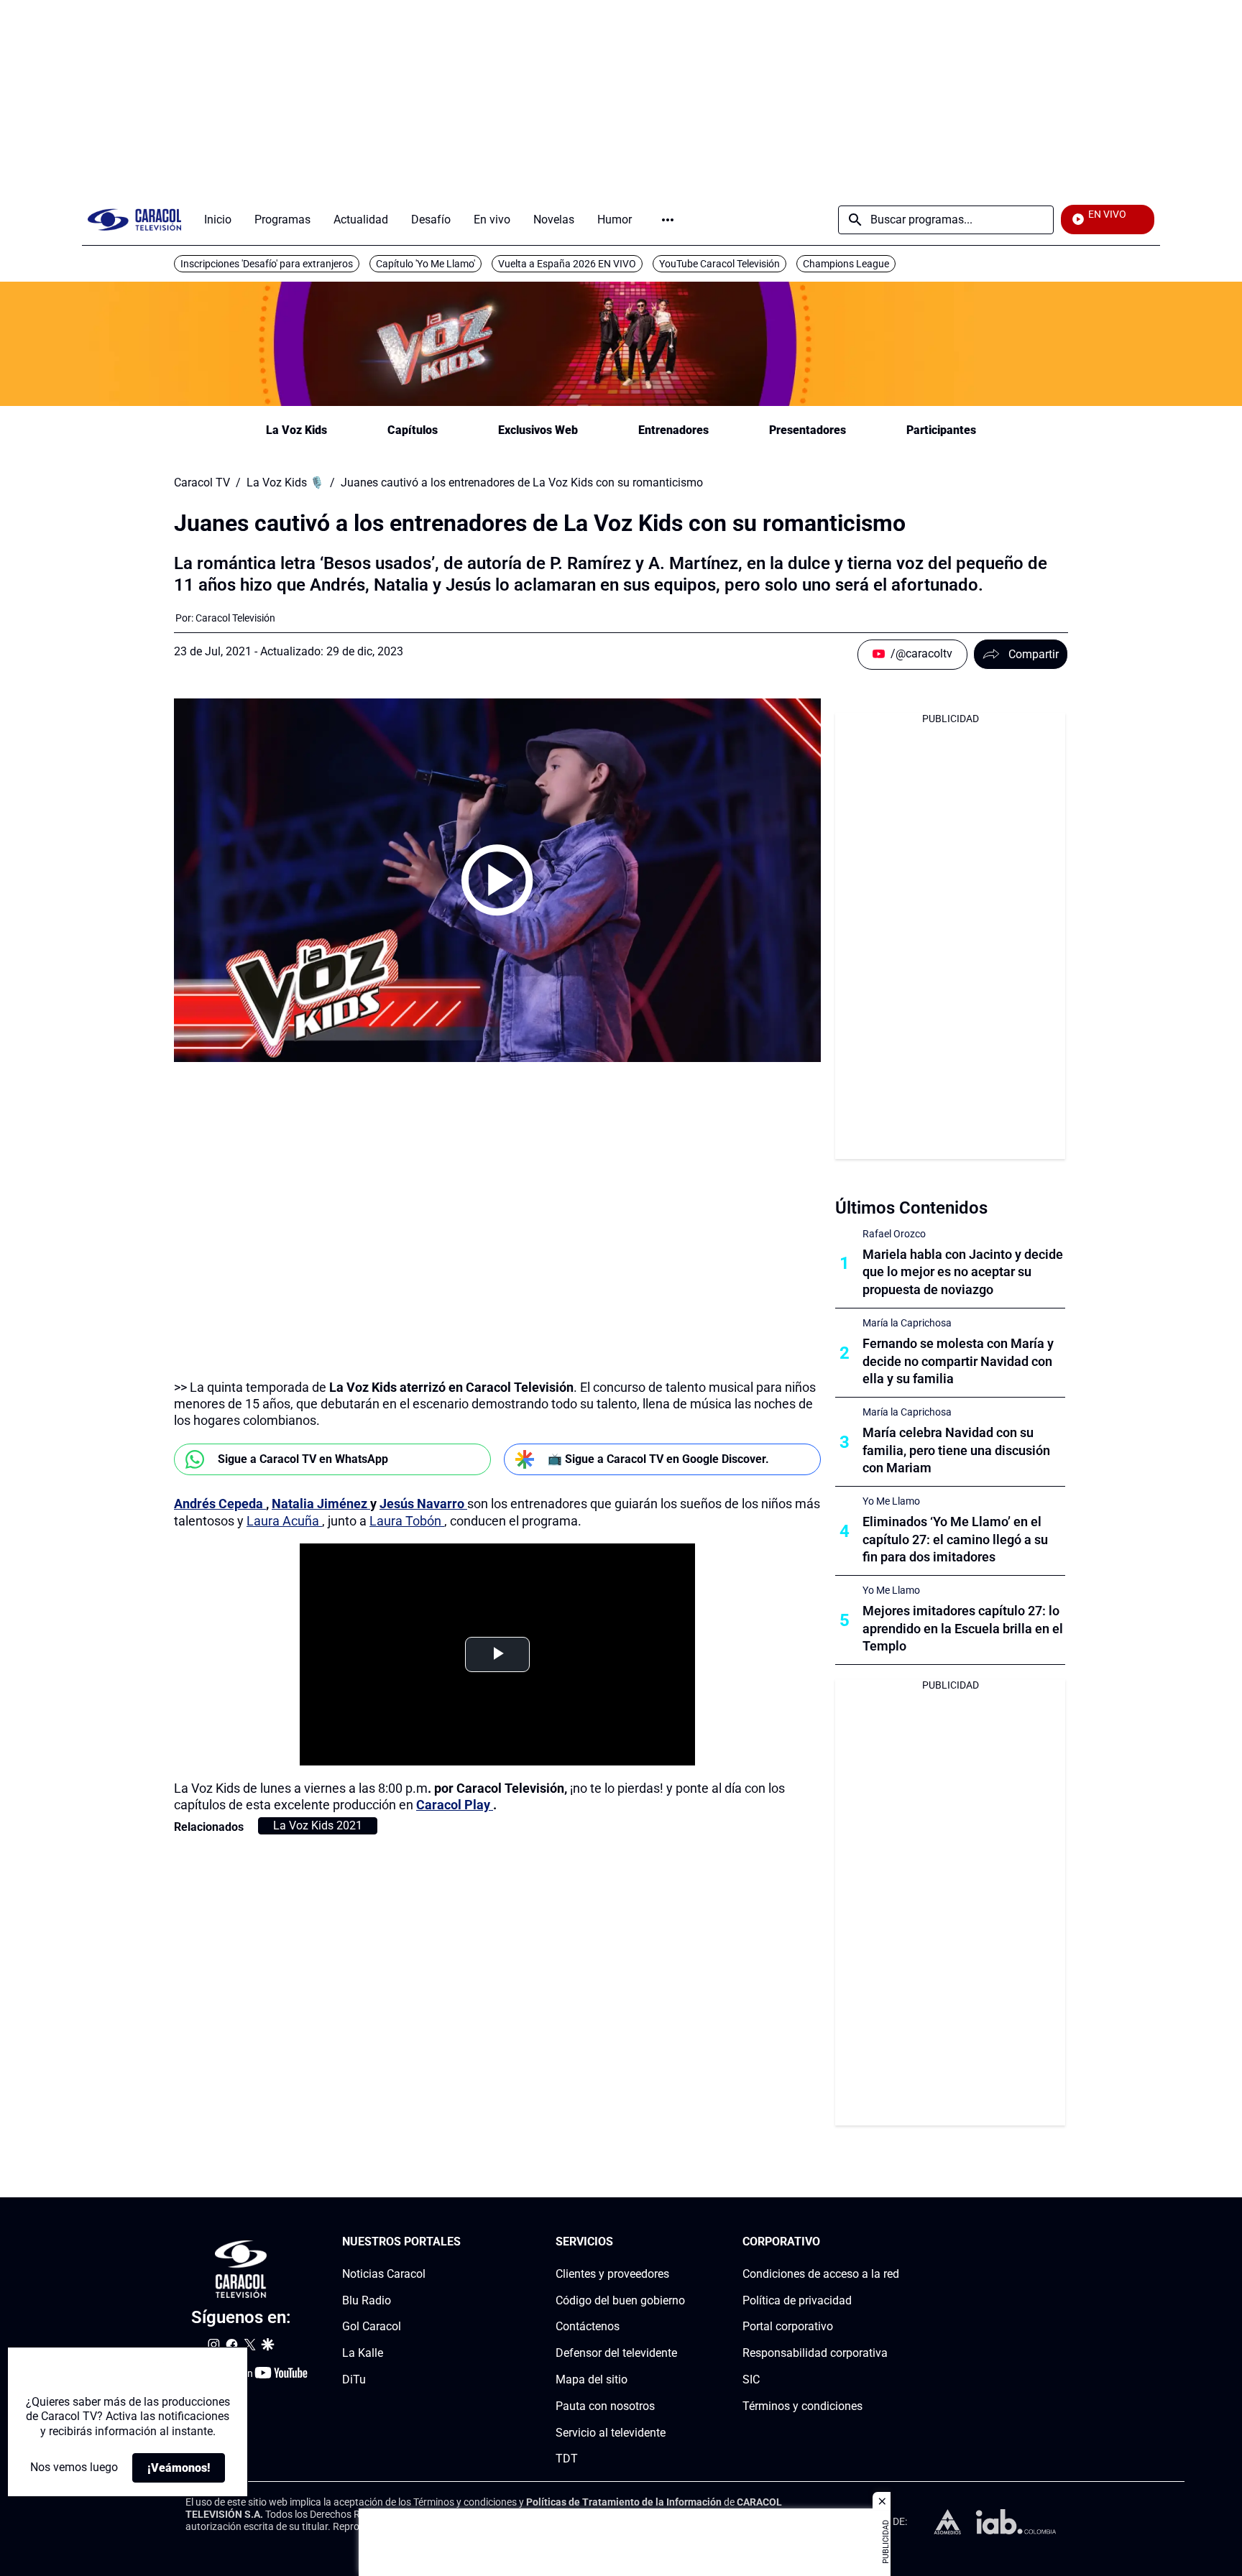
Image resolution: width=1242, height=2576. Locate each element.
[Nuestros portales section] (465, 2242)
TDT (567, 2459)
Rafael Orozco (894, 1234)
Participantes (941, 430)
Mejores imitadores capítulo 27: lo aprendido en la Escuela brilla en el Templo (963, 1629)
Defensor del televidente (616, 2353)
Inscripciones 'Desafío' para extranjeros (267, 264)
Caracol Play (455, 1805)
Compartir (1034, 654)
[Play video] (497, 880)
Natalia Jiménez (321, 1504)
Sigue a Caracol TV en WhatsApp (303, 1459)
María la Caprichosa (907, 1323)
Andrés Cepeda (220, 1504)
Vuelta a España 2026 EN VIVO (567, 264)
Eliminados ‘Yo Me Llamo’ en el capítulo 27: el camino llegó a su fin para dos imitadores (955, 1539)
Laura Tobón (407, 1521)
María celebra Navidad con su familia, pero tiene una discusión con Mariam (956, 1450)
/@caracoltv (921, 654)
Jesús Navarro (423, 1504)
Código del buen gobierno (620, 2300)
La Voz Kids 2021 (318, 1825)
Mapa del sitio (592, 2379)
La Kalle (363, 2353)
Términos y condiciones (802, 2406)
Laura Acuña (284, 1521)
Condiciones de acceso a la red (821, 2274)
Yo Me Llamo (891, 1501)
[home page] (134, 220)
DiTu (354, 2379)
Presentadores (808, 430)
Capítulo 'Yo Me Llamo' (425, 264)
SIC (751, 2379)
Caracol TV (202, 483)
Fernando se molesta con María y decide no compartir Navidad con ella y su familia (958, 1361)
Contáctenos (588, 2326)
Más (668, 220)
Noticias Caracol (384, 2274)
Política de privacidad (797, 2300)
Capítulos (413, 430)
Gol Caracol (372, 2326)
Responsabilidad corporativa (815, 2353)
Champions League (846, 264)
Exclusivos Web (538, 430)
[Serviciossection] (681, 2242)
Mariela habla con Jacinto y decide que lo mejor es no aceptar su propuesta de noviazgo (963, 1272)
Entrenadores (673, 430)
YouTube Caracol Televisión (719, 264)
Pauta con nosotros (605, 2406)
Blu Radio (367, 2300)
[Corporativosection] (895, 2242)
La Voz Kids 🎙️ (285, 483)
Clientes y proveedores (612, 2274)
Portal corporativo (788, 2326)
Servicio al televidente (611, 2433)
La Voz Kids (296, 430)
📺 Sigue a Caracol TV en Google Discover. (658, 1459)
